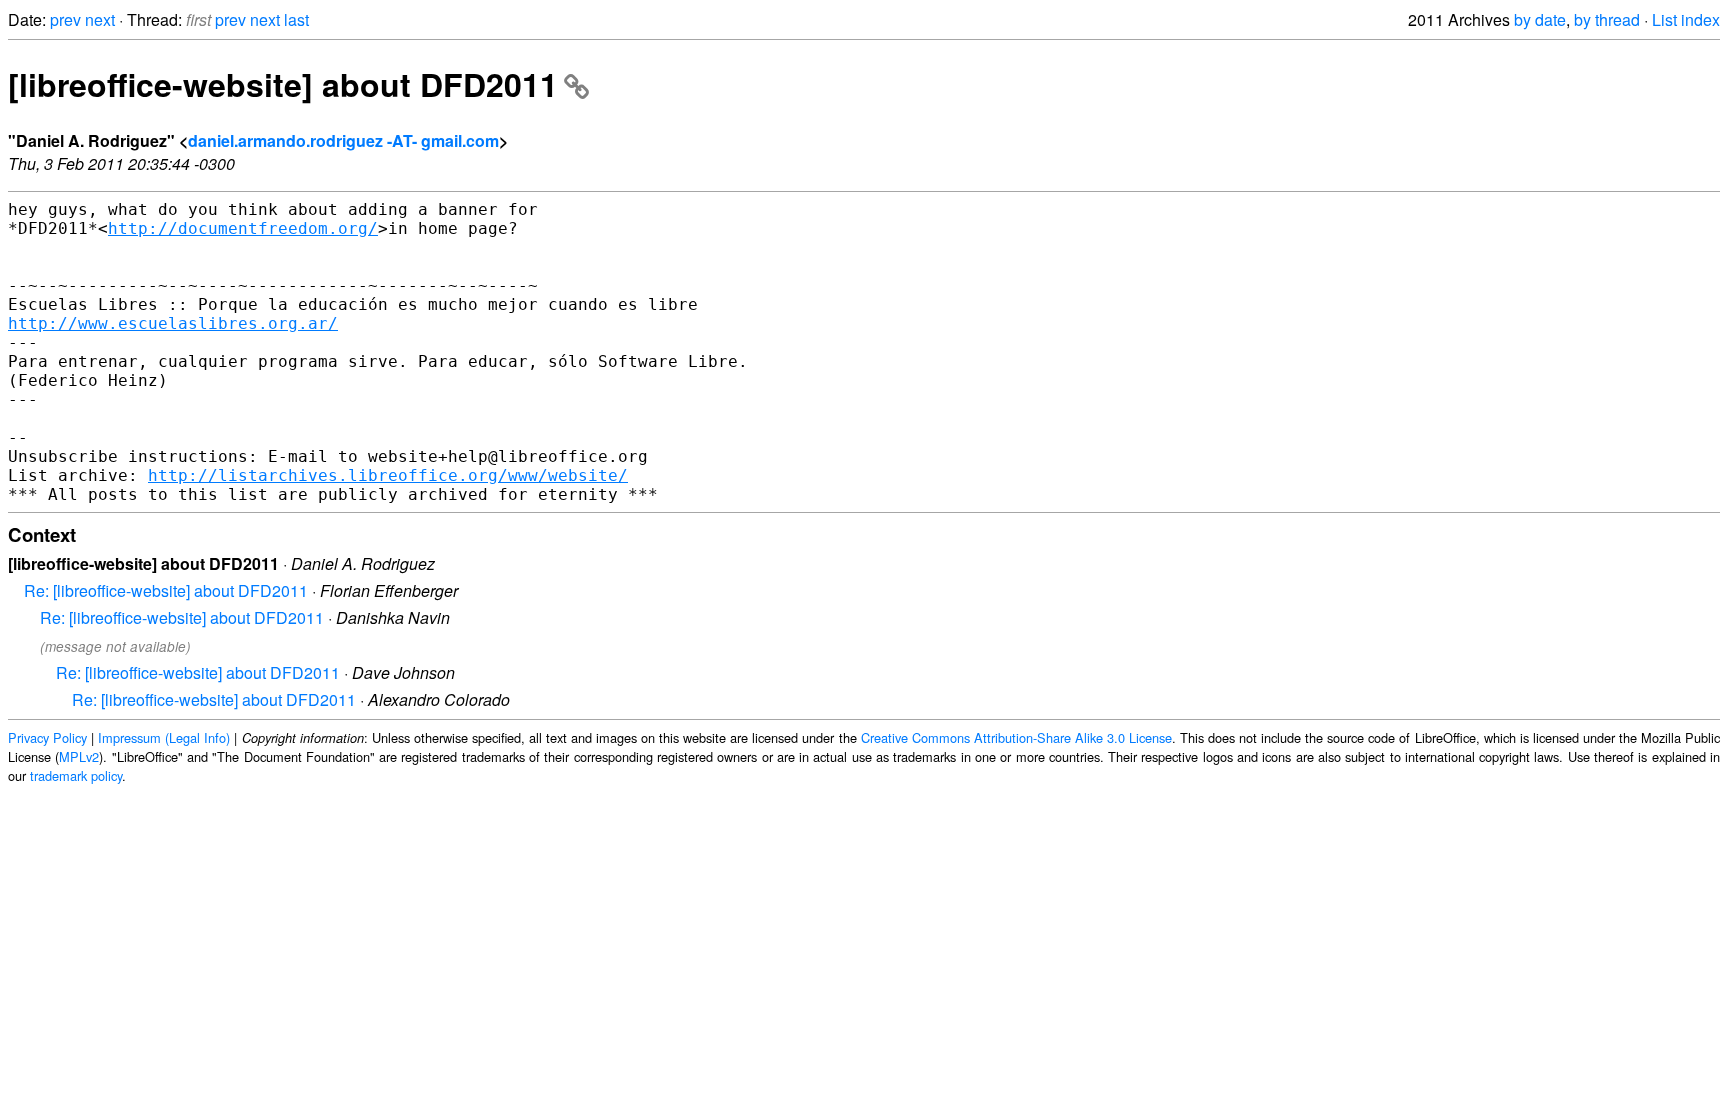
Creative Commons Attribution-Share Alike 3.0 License (1016, 737)
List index (1686, 19)
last (296, 19)
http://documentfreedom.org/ (243, 228)
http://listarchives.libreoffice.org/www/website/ (388, 475)
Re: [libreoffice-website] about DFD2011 (166, 590)
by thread (1607, 19)
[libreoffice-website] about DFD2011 (283, 84)
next (100, 19)
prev (65, 19)
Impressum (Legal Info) (164, 737)
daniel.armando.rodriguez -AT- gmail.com (343, 140)
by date (1540, 19)
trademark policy (76, 775)
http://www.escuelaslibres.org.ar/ (173, 323)
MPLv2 (79, 756)
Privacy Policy (47, 737)
